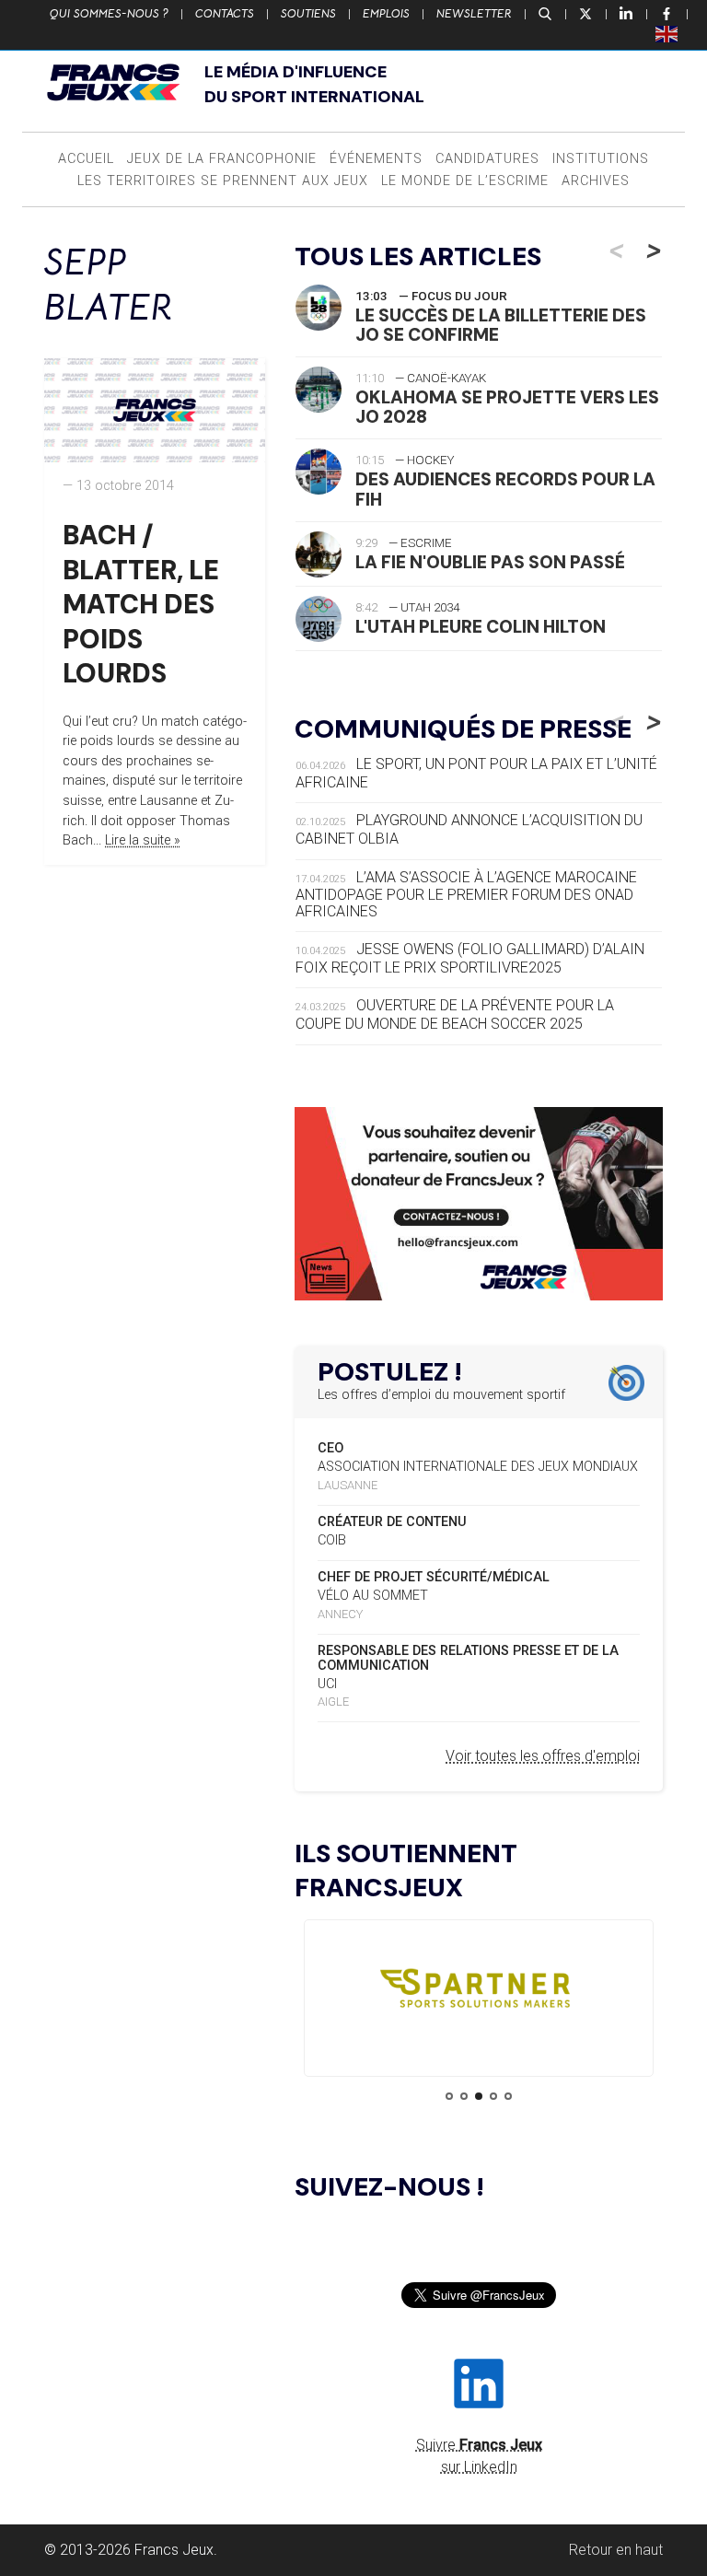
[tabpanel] (479, 1993)
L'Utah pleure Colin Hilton (481, 627)
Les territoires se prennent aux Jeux (223, 181)
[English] (667, 33)
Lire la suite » (143, 840)
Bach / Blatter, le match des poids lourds (141, 604)
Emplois (386, 14)
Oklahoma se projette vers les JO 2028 (507, 407)
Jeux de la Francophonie (222, 159)
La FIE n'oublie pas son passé (490, 562)
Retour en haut (616, 2550)
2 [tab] (464, 2096)
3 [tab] (479, 2096)
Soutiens (308, 14)
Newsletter (474, 14)
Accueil (86, 159)
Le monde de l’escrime (465, 181)
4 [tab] (493, 2096)
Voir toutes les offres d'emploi (543, 1756)
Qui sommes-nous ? (109, 14)
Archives (596, 181)
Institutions (601, 159)
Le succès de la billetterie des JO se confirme (501, 325)
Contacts (225, 14)
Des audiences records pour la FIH (505, 489)
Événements (376, 159)
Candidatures (487, 159)
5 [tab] (508, 2096)
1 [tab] (449, 2096)
